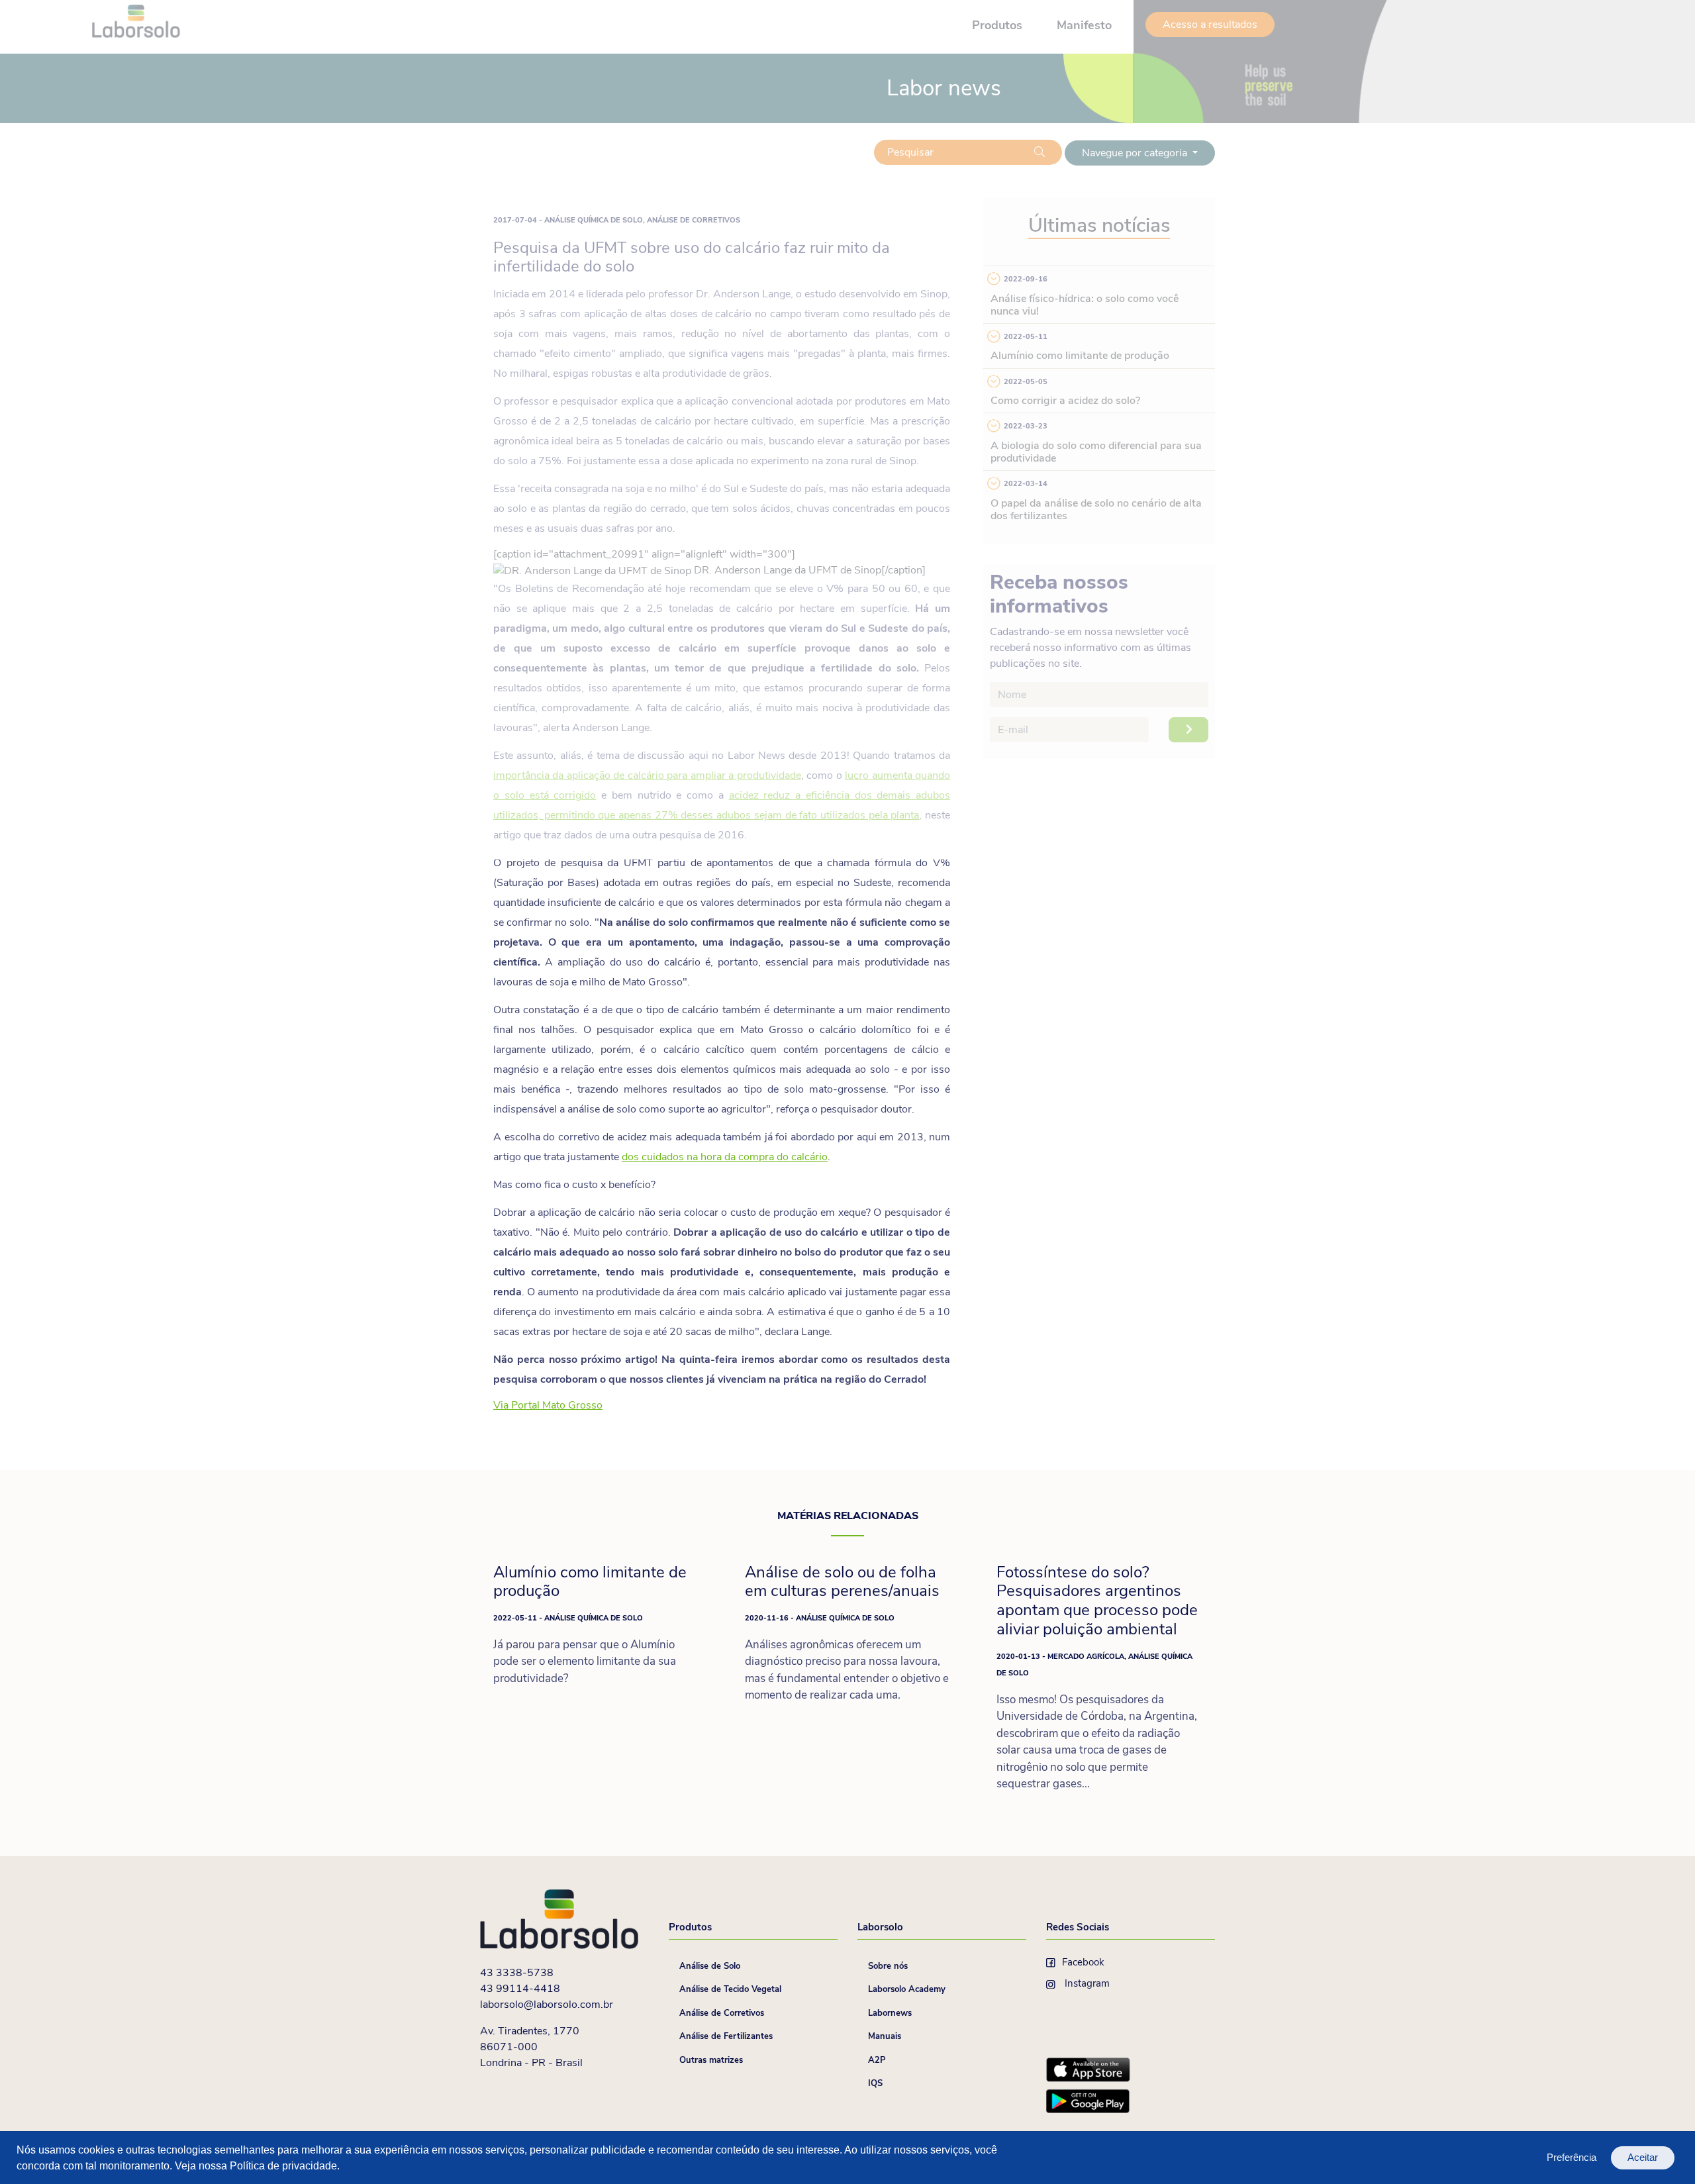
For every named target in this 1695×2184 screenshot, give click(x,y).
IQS (875, 2083)
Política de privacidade (283, 2166)
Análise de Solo (710, 1966)
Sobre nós (888, 1966)
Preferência (1572, 2157)
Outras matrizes (711, 2060)
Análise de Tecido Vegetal (730, 1989)
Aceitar (1643, 2157)
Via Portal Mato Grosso (548, 1405)
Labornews (890, 2013)
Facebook (1083, 1962)
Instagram (1086, 1983)
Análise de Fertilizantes (726, 2036)
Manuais (885, 2036)
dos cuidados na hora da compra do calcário (725, 1157)
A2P (877, 2060)
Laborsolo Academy (907, 1989)
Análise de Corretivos (722, 2013)
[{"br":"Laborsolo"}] (561, 1918)
